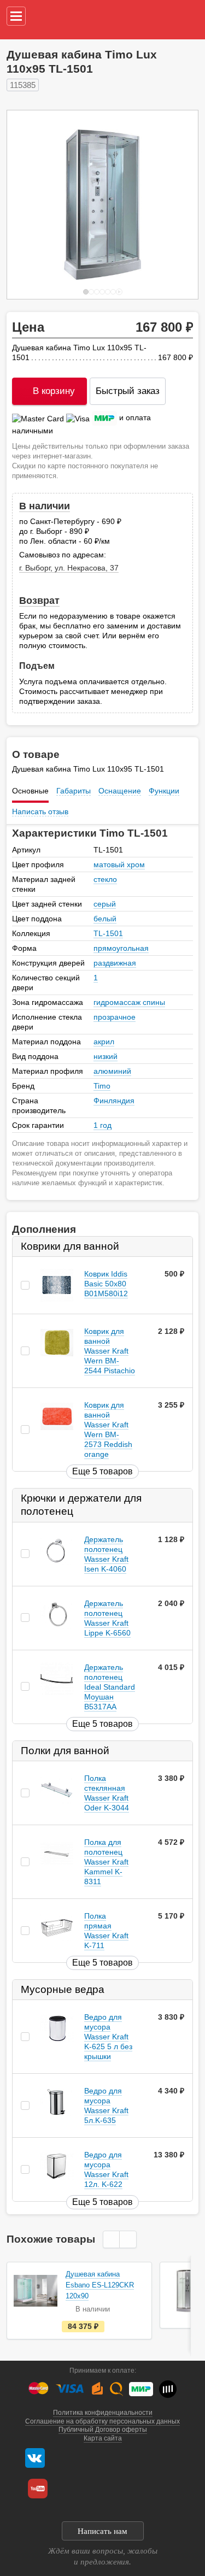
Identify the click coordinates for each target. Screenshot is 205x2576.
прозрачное (115, 1017)
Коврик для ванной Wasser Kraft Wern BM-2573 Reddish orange (108, 1430)
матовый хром (119, 864)
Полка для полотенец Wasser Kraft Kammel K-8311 (106, 1862)
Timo (102, 1086)
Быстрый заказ (128, 391)
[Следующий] (178, 205)
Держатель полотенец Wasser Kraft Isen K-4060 (106, 1554)
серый (105, 904)
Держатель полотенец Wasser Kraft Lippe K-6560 (107, 1618)
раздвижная (115, 963)
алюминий (112, 1071)
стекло (105, 879)
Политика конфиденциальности (103, 2413)
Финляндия (114, 1101)
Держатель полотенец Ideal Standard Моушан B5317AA (110, 1687)
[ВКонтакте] (35, 2458)
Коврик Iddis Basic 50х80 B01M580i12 (106, 1284)
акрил (104, 1042)
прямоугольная (121, 948)
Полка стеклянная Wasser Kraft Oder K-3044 (107, 1793)
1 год (102, 1125)
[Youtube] (38, 2489)
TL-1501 (108, 933)
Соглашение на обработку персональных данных (102, 2421)
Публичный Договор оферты (103, 2430)
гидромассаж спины (129, 1002)
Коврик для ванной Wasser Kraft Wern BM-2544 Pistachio (110, 1351)
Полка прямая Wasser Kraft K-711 (106, 1931)
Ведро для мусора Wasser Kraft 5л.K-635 (106, 2106)
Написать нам (102, 2531)
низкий (106, 1056)
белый (105, 919)
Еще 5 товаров (102, 1471)
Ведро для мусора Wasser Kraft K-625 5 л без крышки (108, 2037)
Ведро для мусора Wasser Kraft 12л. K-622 (106, 2170)
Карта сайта (103, 2438)
